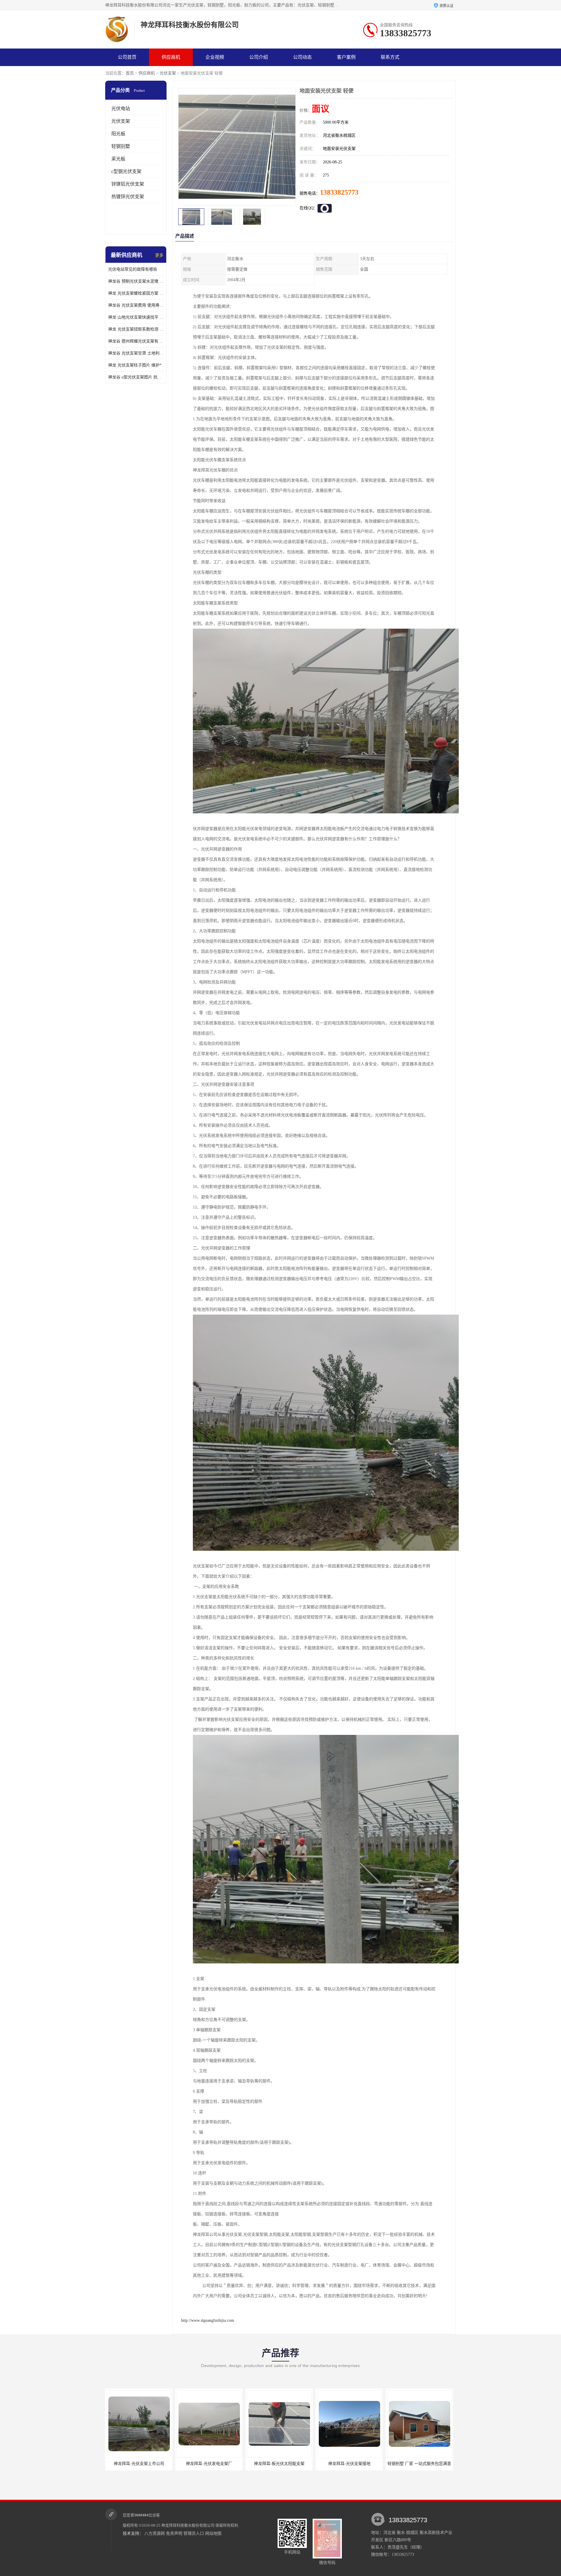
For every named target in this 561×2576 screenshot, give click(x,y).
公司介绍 (259, 57)
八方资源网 (155, 2533)
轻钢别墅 (121, 146)
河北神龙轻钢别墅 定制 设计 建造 (349, 2464)
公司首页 (127, 57)
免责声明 (174, 2533)
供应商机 (171, 57)
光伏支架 (168, 73)
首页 (130, 73)
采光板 (118, 159)
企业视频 (215, 57)
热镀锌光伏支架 (128, 197)
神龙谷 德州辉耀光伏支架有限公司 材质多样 (136, 341)
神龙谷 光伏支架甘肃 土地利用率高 (136, 353)
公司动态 (302, 57)
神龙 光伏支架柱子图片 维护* (135, 365)
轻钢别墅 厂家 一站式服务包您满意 (279, 2464)
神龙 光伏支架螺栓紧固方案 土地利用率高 (136, 293)
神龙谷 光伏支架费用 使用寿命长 (136, 305)
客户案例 (346, 57)
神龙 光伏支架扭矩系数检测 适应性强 (136, 329)
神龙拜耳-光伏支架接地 (209, 2464)
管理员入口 (194, 2533)
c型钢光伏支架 (126, 171)
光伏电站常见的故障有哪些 (133, 269)
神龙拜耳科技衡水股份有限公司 (188, 2525)
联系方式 (390, 57)
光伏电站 (121, 109)
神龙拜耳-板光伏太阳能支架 (139, 2464)
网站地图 (213, 2533)
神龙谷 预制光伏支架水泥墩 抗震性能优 (136, 281)
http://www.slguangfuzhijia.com (208, 2320)
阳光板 (118, 134)
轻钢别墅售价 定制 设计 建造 (419, 2464)
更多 (159, 255)
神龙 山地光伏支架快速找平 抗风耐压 (136, 317)
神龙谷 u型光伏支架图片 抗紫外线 (136, 377)
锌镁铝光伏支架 (128, 184)
